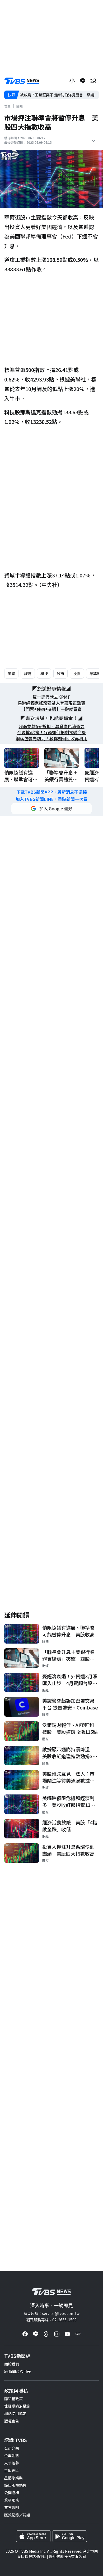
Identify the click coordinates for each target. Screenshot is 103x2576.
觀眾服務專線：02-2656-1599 (51, 2320)
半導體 (95, 674)
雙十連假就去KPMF (51, 697)
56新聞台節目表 (17, 2371)
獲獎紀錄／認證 (17, 2515)
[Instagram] (57, 2334)
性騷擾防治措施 (17, 2406)
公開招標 (12, 2493)
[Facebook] (25, 2334)
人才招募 (12, 2463)
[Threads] (46, 2334)
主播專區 (12, 2470)
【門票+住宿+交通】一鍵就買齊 (51, 709)
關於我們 (12, 2364)
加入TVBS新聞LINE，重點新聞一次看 (51, 799)
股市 (60, 674)
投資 (77, 674)
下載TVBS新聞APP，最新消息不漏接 (52, 792)
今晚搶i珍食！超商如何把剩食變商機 (51, 732)
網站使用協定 (15, 2413)
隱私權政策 (13, 2399)
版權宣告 (12, 2421)
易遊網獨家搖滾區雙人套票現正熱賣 (51, 703)
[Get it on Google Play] (70, 2536)
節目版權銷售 (15, 2485)
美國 (11, 674)
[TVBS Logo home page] (22, 81)
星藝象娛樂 (13, 2478)
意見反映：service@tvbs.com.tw (51, 2313)
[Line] (36, 2334)
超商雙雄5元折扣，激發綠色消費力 (52, 726)
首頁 (7, 106)
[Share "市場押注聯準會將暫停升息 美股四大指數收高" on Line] (83, 81)
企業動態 (12, 2456)
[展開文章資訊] (93, 141)
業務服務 (12, 2500)
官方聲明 (12, 2507)
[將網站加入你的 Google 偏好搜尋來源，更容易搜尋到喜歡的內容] (51, 809)
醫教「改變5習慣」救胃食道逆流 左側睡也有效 (59, 95)
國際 (20, 106)
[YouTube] (67, 2334)
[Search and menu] (93, 81)
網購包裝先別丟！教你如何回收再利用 (51, 739)
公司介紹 (12, 2448)
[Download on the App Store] (33, 2536)
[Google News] (78, 2334)
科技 (44, 674)
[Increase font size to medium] (72, 81)
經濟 (28, 674)
